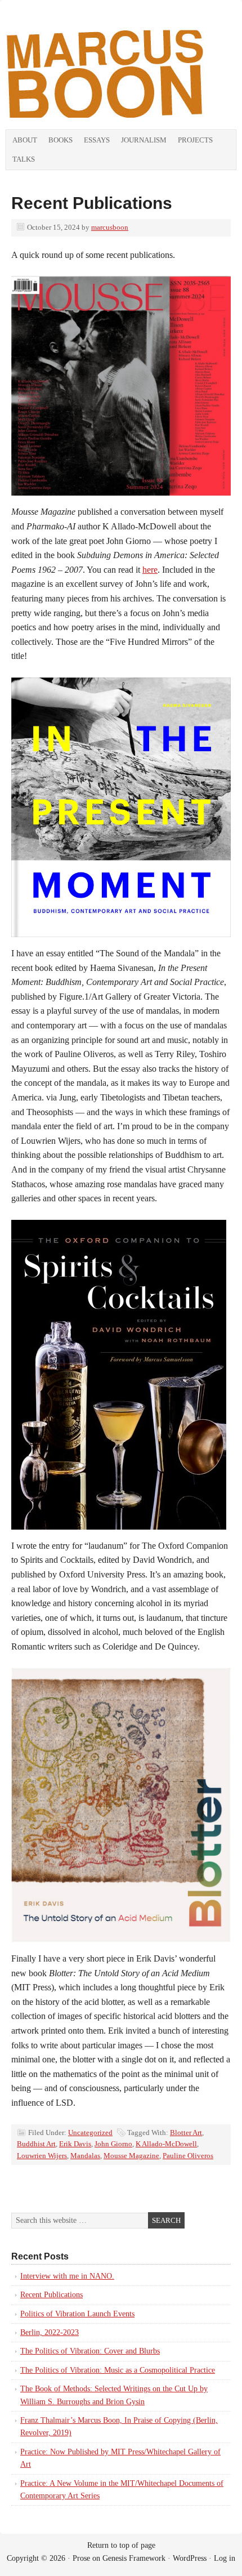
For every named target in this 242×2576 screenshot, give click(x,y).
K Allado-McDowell (166, 2144)
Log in (225, 2558)
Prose (81, 2558)
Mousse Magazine (131, 2156)
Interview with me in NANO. (67, 2276)
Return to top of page (121, 2545)
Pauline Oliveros (188, 2156)
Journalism (144, 140)
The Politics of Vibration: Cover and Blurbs (90, 2351)
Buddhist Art (36, 2144)
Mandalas (85, 2156)
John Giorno (113, 2144)
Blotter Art (186, 2132)
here (150, 570)
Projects (195, 140)
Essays (97, 140)
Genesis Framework (134, 2558)
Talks (24, 159)
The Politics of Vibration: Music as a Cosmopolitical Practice (118, 2370)
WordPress (190, 2558)
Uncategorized (90, 2132)
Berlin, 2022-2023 (50, 2332)
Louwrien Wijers (42, 2156)
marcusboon (110, 227)
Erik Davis (75, 2144)
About (25, 140)
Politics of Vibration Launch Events (77, 2314)
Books (60, 140)
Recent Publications (92, 203)
